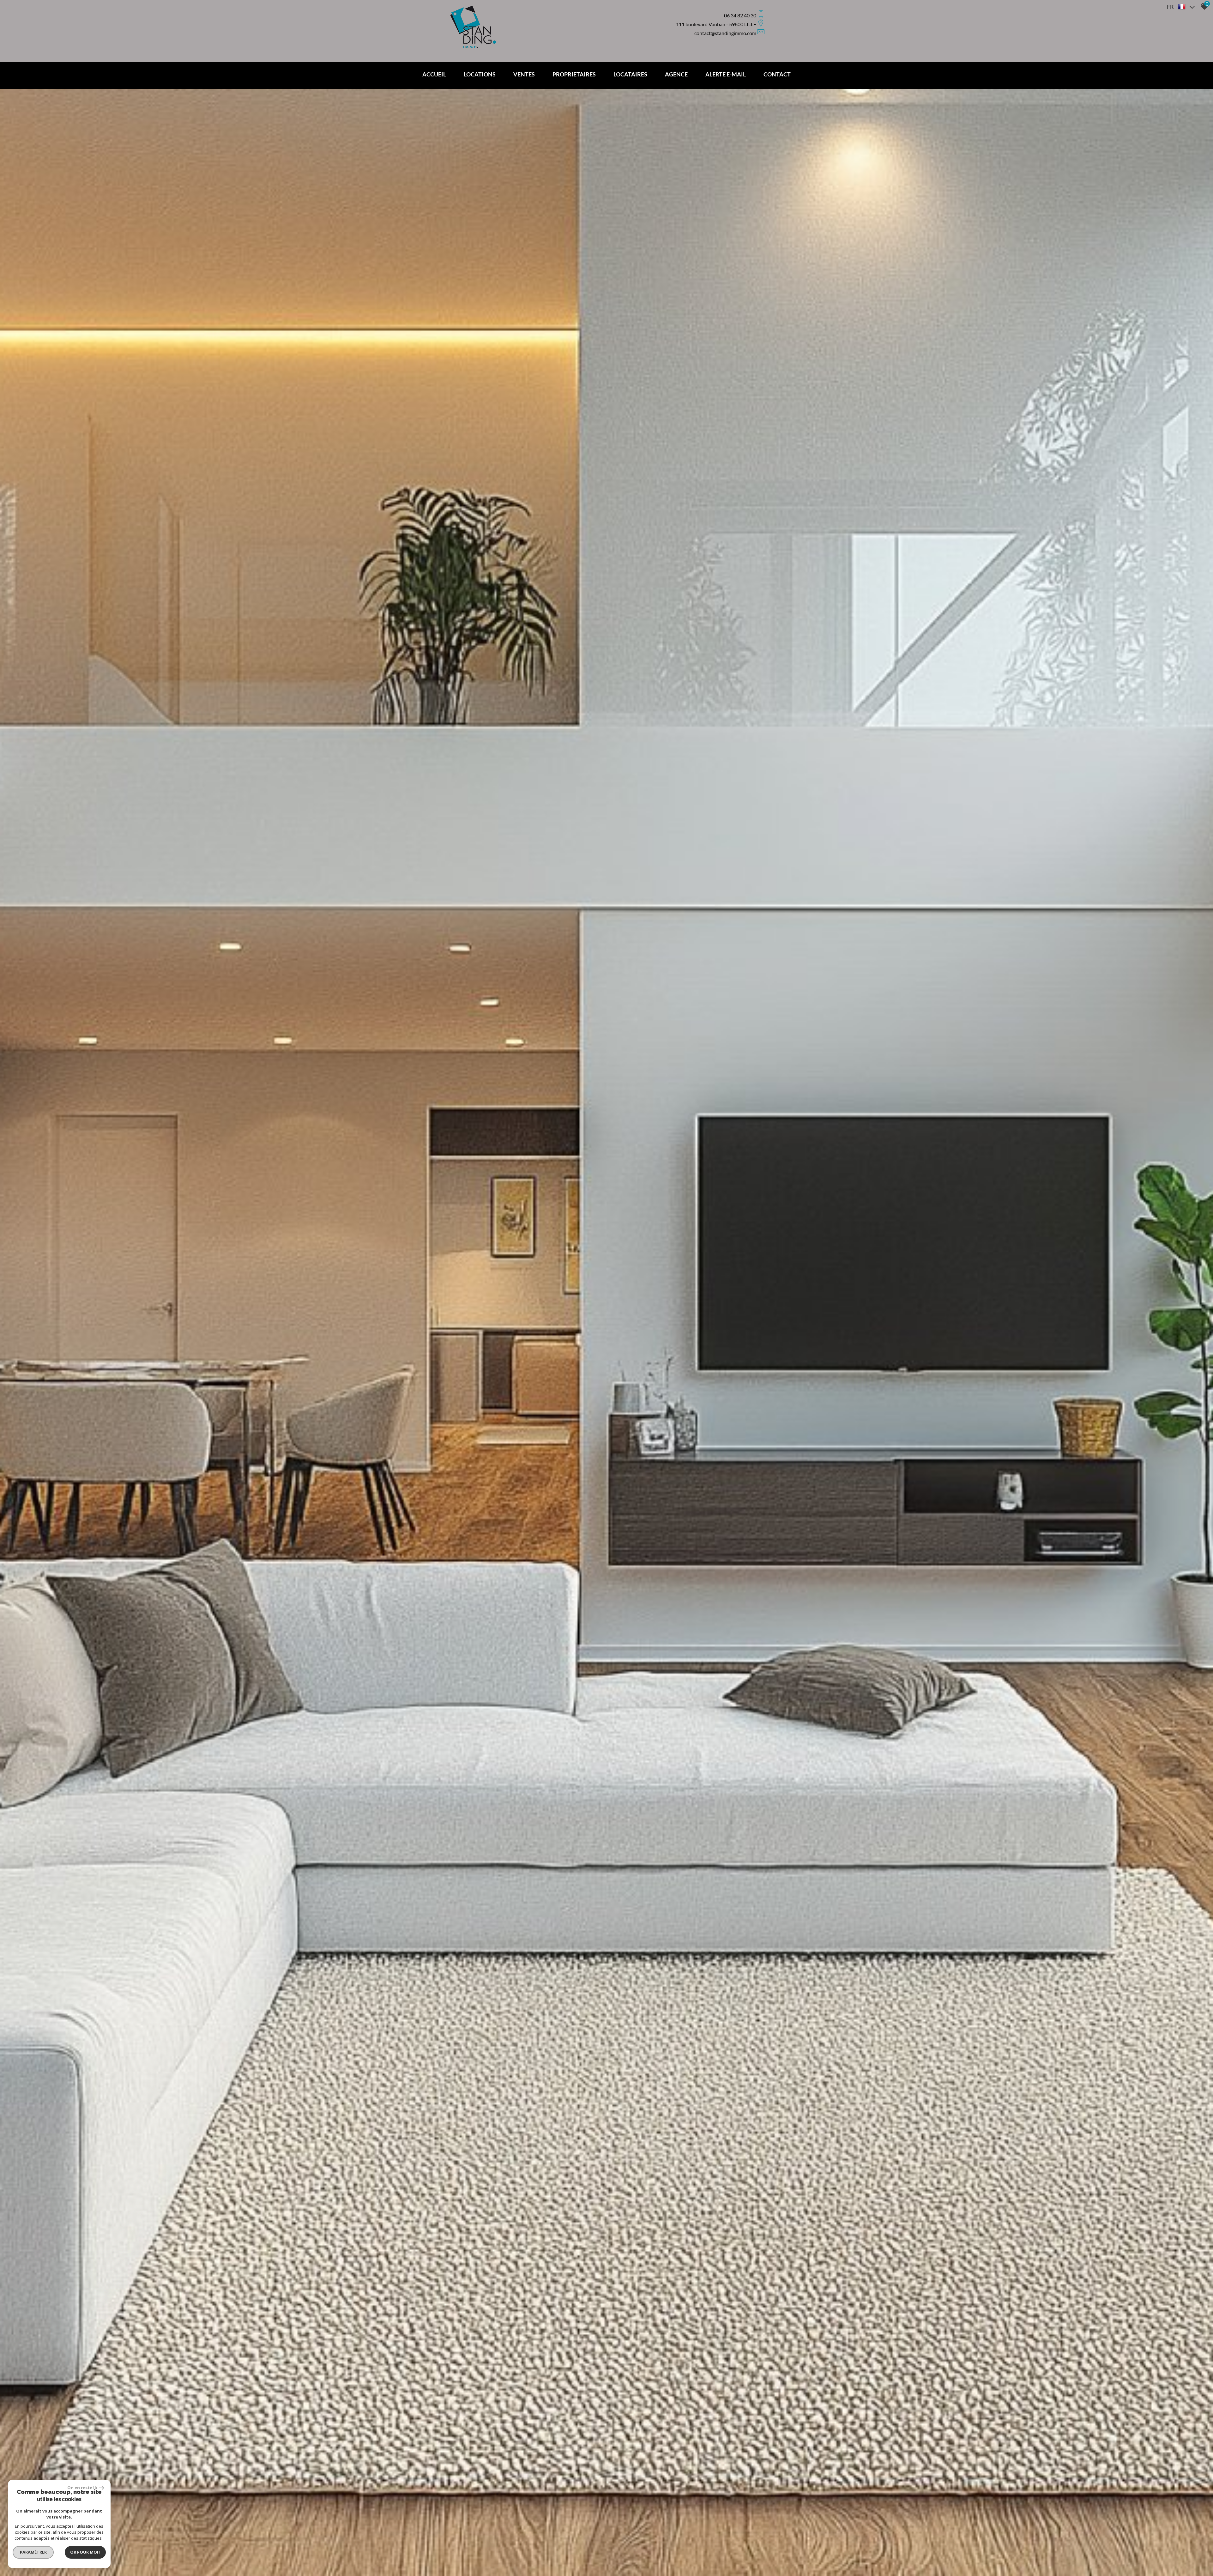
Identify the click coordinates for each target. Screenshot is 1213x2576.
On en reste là (82, 2488)
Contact (777, 74)
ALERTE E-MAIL (726, 74)
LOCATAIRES (630, 74)
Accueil (434, 74)
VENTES (524, 74)
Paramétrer (33, 2552)
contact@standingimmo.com (725, 33)
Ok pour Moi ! (85, 2552)
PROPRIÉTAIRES (574, 74)
